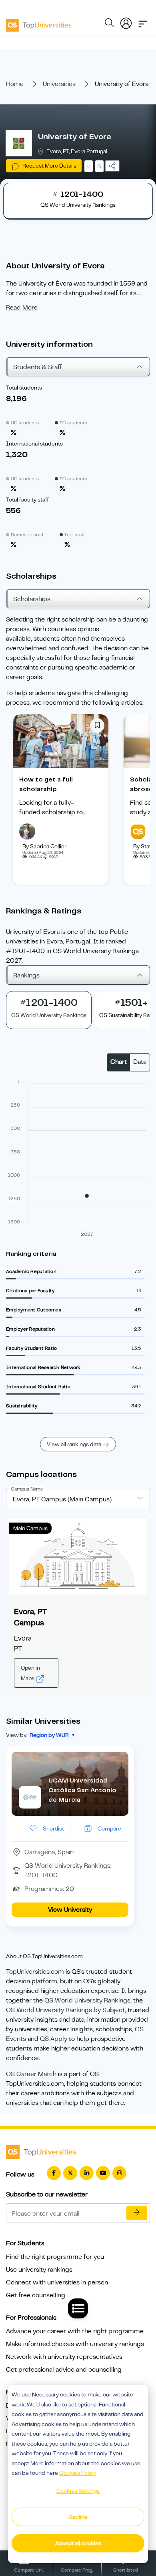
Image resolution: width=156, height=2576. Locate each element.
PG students (73, 423)
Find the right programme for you (55, 2257)
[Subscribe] (137, 2213)
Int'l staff (75, 535)
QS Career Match (31, 2074)
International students (34, 444)
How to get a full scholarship (46, 784)
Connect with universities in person (57, 2282)
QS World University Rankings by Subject (65, 2010)
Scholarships (32, 599)
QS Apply (54, 2039)
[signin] (126, 22)
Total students (24, 388)
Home (15, 84)
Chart (119, 1062)
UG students (25, 423)
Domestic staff (27, 535)
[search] (109, 24)
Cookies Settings (78, 2491)
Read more (22, 308)
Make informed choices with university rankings (75, 2344)
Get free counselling (36, 2295)
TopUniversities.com (35, 1972)
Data (140, 1062)
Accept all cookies (78, 2543)
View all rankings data (74, 1444)
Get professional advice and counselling (64, 2370)
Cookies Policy (78, 2473)
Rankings (26, 975)
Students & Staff (38, 367)
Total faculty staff (27, 500)
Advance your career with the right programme (75, 2331)
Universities (59, 84)
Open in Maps (30, 1673)
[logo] (39, 22)
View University (70, 1910)
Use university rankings (39, 2270)
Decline (78, 2517)
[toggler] (143, 22)
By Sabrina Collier (44, 846)
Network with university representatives (64, 2357)
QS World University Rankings (87, 2000)
